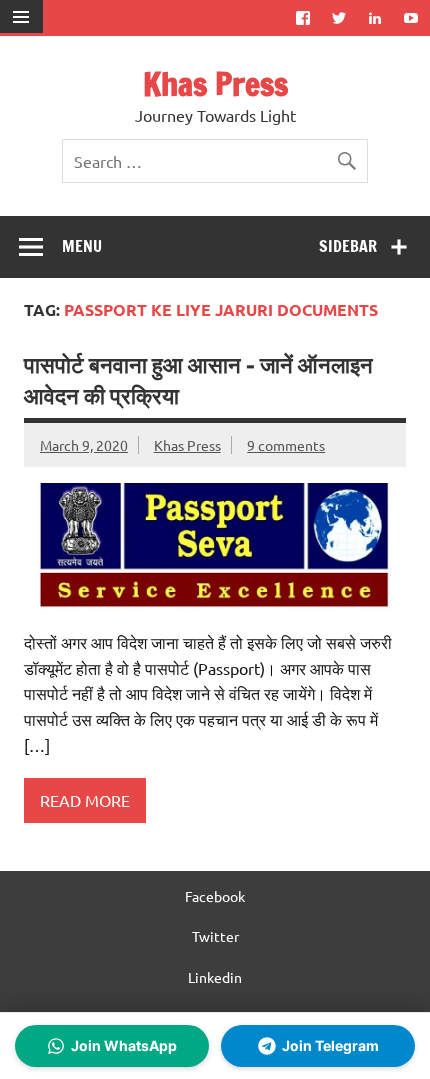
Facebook (215, 896)
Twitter (215, 936)
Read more (85, 800)
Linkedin (215, 977)
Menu (82, 246)
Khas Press (215, 84)
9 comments (286, 445)
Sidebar (348, 246)
